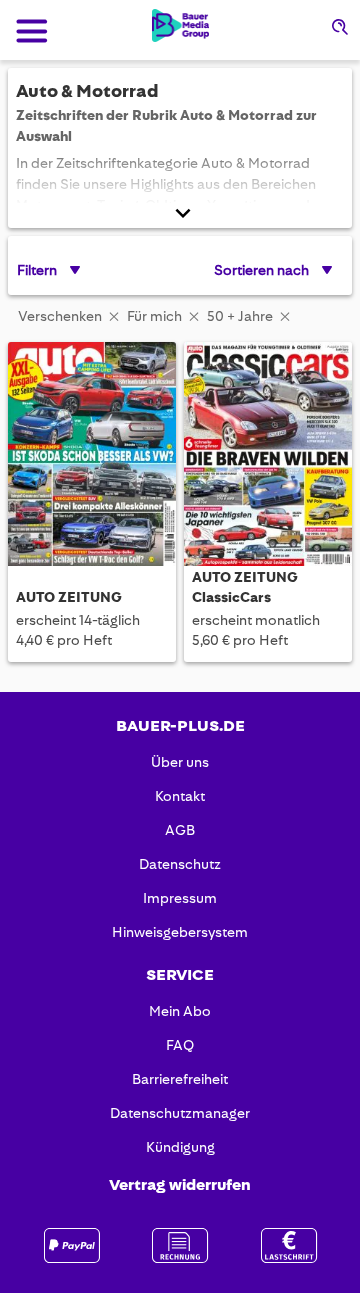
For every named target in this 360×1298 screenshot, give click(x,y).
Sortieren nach (261, 270)
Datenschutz (180, 864)
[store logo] (180, 25)
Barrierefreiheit (180, 1079)
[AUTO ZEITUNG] (92, 456)
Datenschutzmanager (180, 1113)
